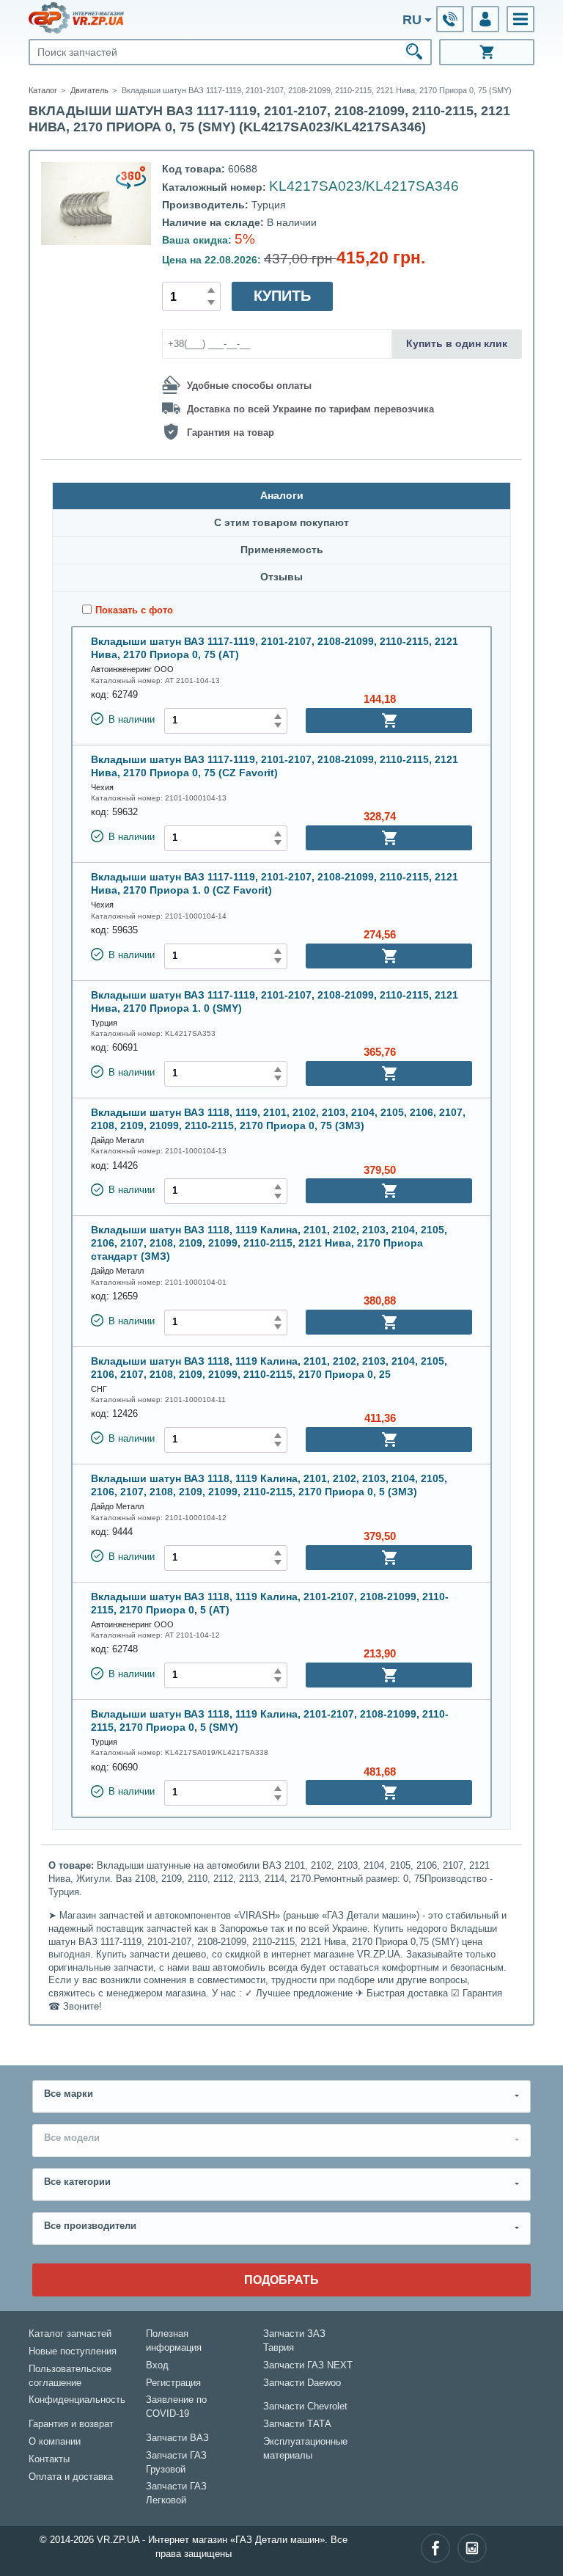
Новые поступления (73, 2351)
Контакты (49, 2459)
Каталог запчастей (70, 2334)
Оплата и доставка (71, 2477)
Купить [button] (282, 296)
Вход (157, 2365)
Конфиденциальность (77, 2400)
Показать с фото (134, 610)
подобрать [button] (281, 2280)
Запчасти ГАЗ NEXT (308, 2365)
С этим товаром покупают (281, 523)
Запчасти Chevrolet (305, 2407)
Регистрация (173, 2383)
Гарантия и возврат (71, 2424)
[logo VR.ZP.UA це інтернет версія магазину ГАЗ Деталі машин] (76, 18)
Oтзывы (281, 577)
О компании (55, 2442)
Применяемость (282, 550)
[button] (520, 19)
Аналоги (282, 496)
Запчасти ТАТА (297, 2424)
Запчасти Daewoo (302, 2383)
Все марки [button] (69, 2094)
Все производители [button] (90, 2226)
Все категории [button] (77, 2182)
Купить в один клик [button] (457, 343)
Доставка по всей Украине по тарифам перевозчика (310, 409)
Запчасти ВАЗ (177, 2438)
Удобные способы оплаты (249, 386)
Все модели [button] (72, 2138)
